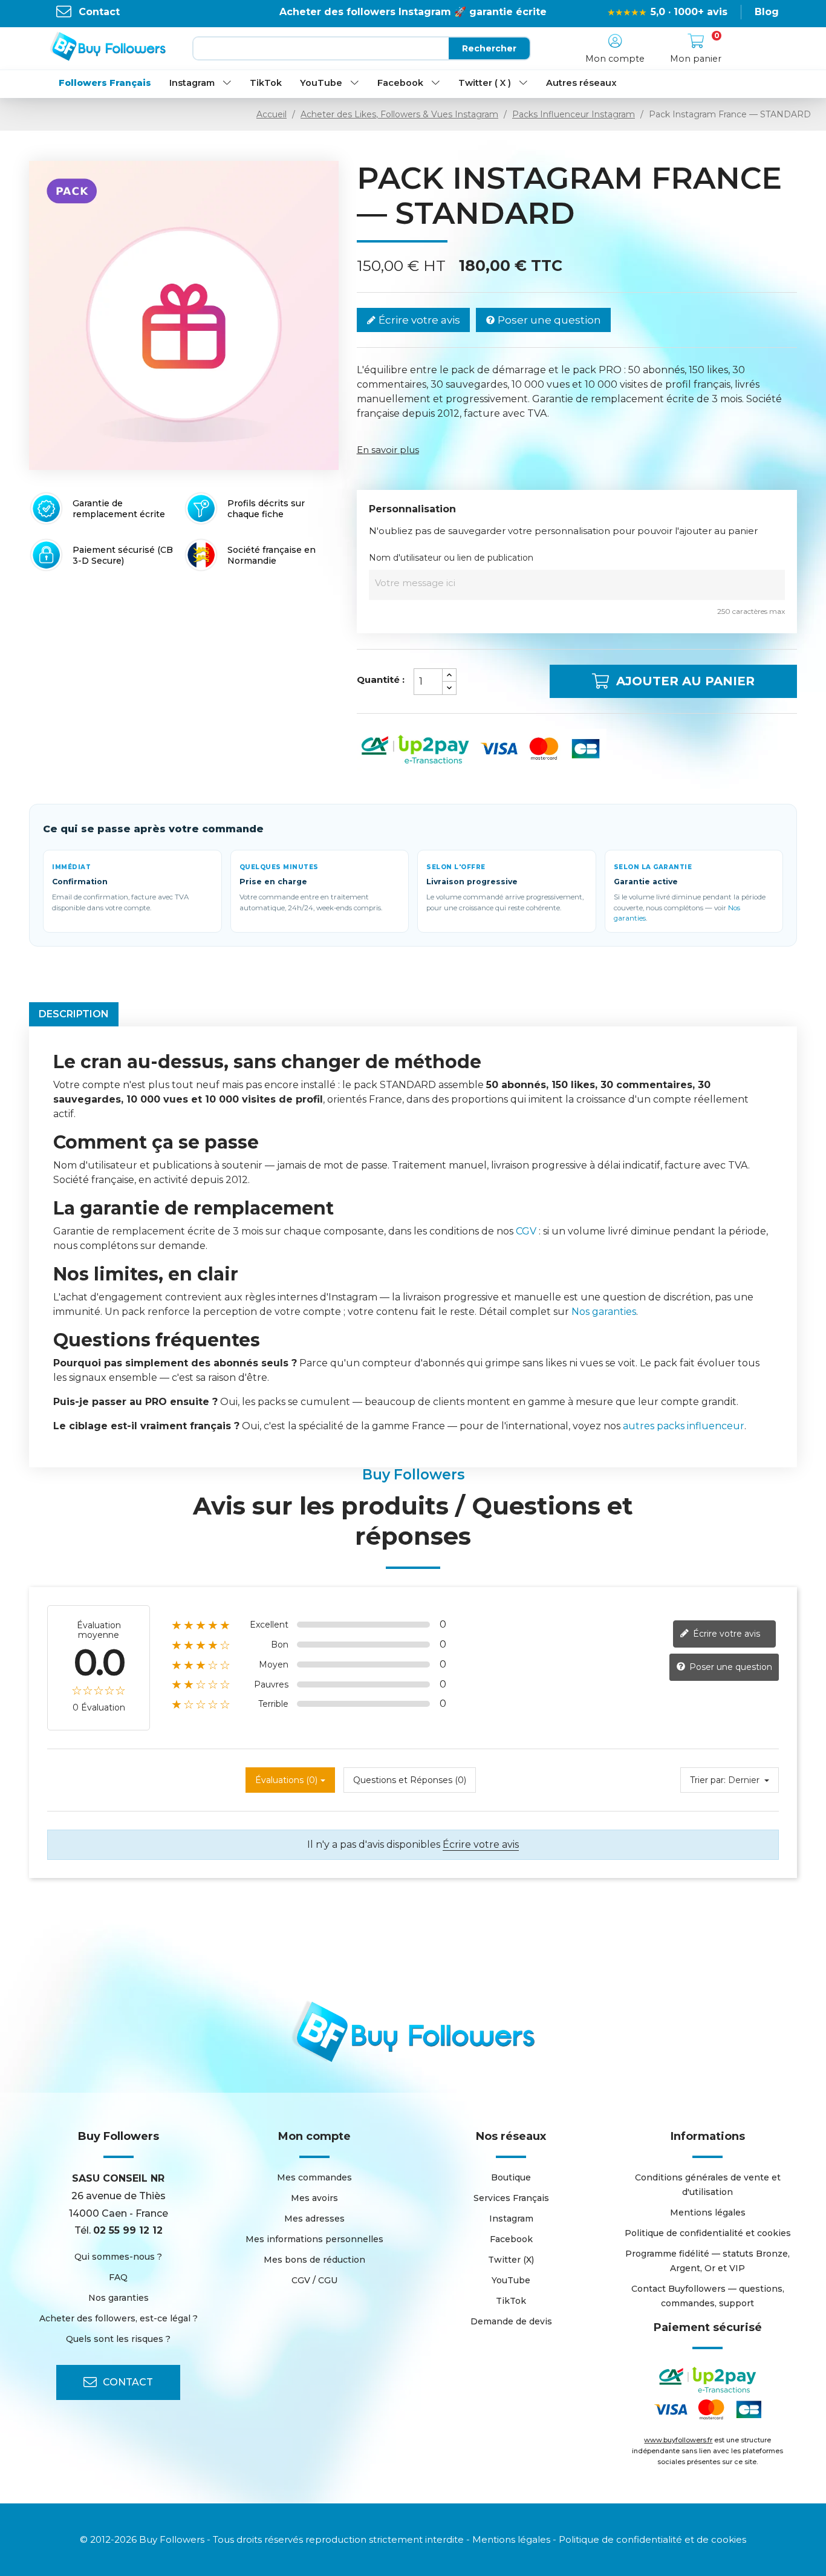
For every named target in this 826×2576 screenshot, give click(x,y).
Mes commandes (314, 2177)
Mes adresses (314, 2219)
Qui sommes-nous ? (118, 2257)
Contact (99, 12)
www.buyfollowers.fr (678, 2440)
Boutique (511, 2177)
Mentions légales (708, 2212)
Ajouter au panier (685, 681)
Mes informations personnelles (314, 2239)
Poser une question (548, 320)
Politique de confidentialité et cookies (708, 2233)
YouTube (321, 83)
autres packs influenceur (684, 1426)
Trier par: (708, 1780)
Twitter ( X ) (485, 83)
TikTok (266, 83)
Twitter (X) (511, 2260)
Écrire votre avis (418, 320)
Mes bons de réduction (314, 2260)
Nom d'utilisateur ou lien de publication (451, 558)
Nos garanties (604, 1312)
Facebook (400, 83)
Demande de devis (511, 2321)
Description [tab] (74, 1014)
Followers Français (105, 83)
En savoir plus (388, 450)
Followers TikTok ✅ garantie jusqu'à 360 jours (413, 12)
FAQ (118, 2277)
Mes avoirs (314, 2198)
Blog (767, 12)
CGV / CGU (314, 2280)
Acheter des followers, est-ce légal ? (119, 2318)
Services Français (511, 2198)
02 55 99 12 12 (128, 2230)
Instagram (192, 83)
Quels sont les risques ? (118, 2339)
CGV (526, 1231)
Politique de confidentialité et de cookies (652, 2539)
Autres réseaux (581, 83)
